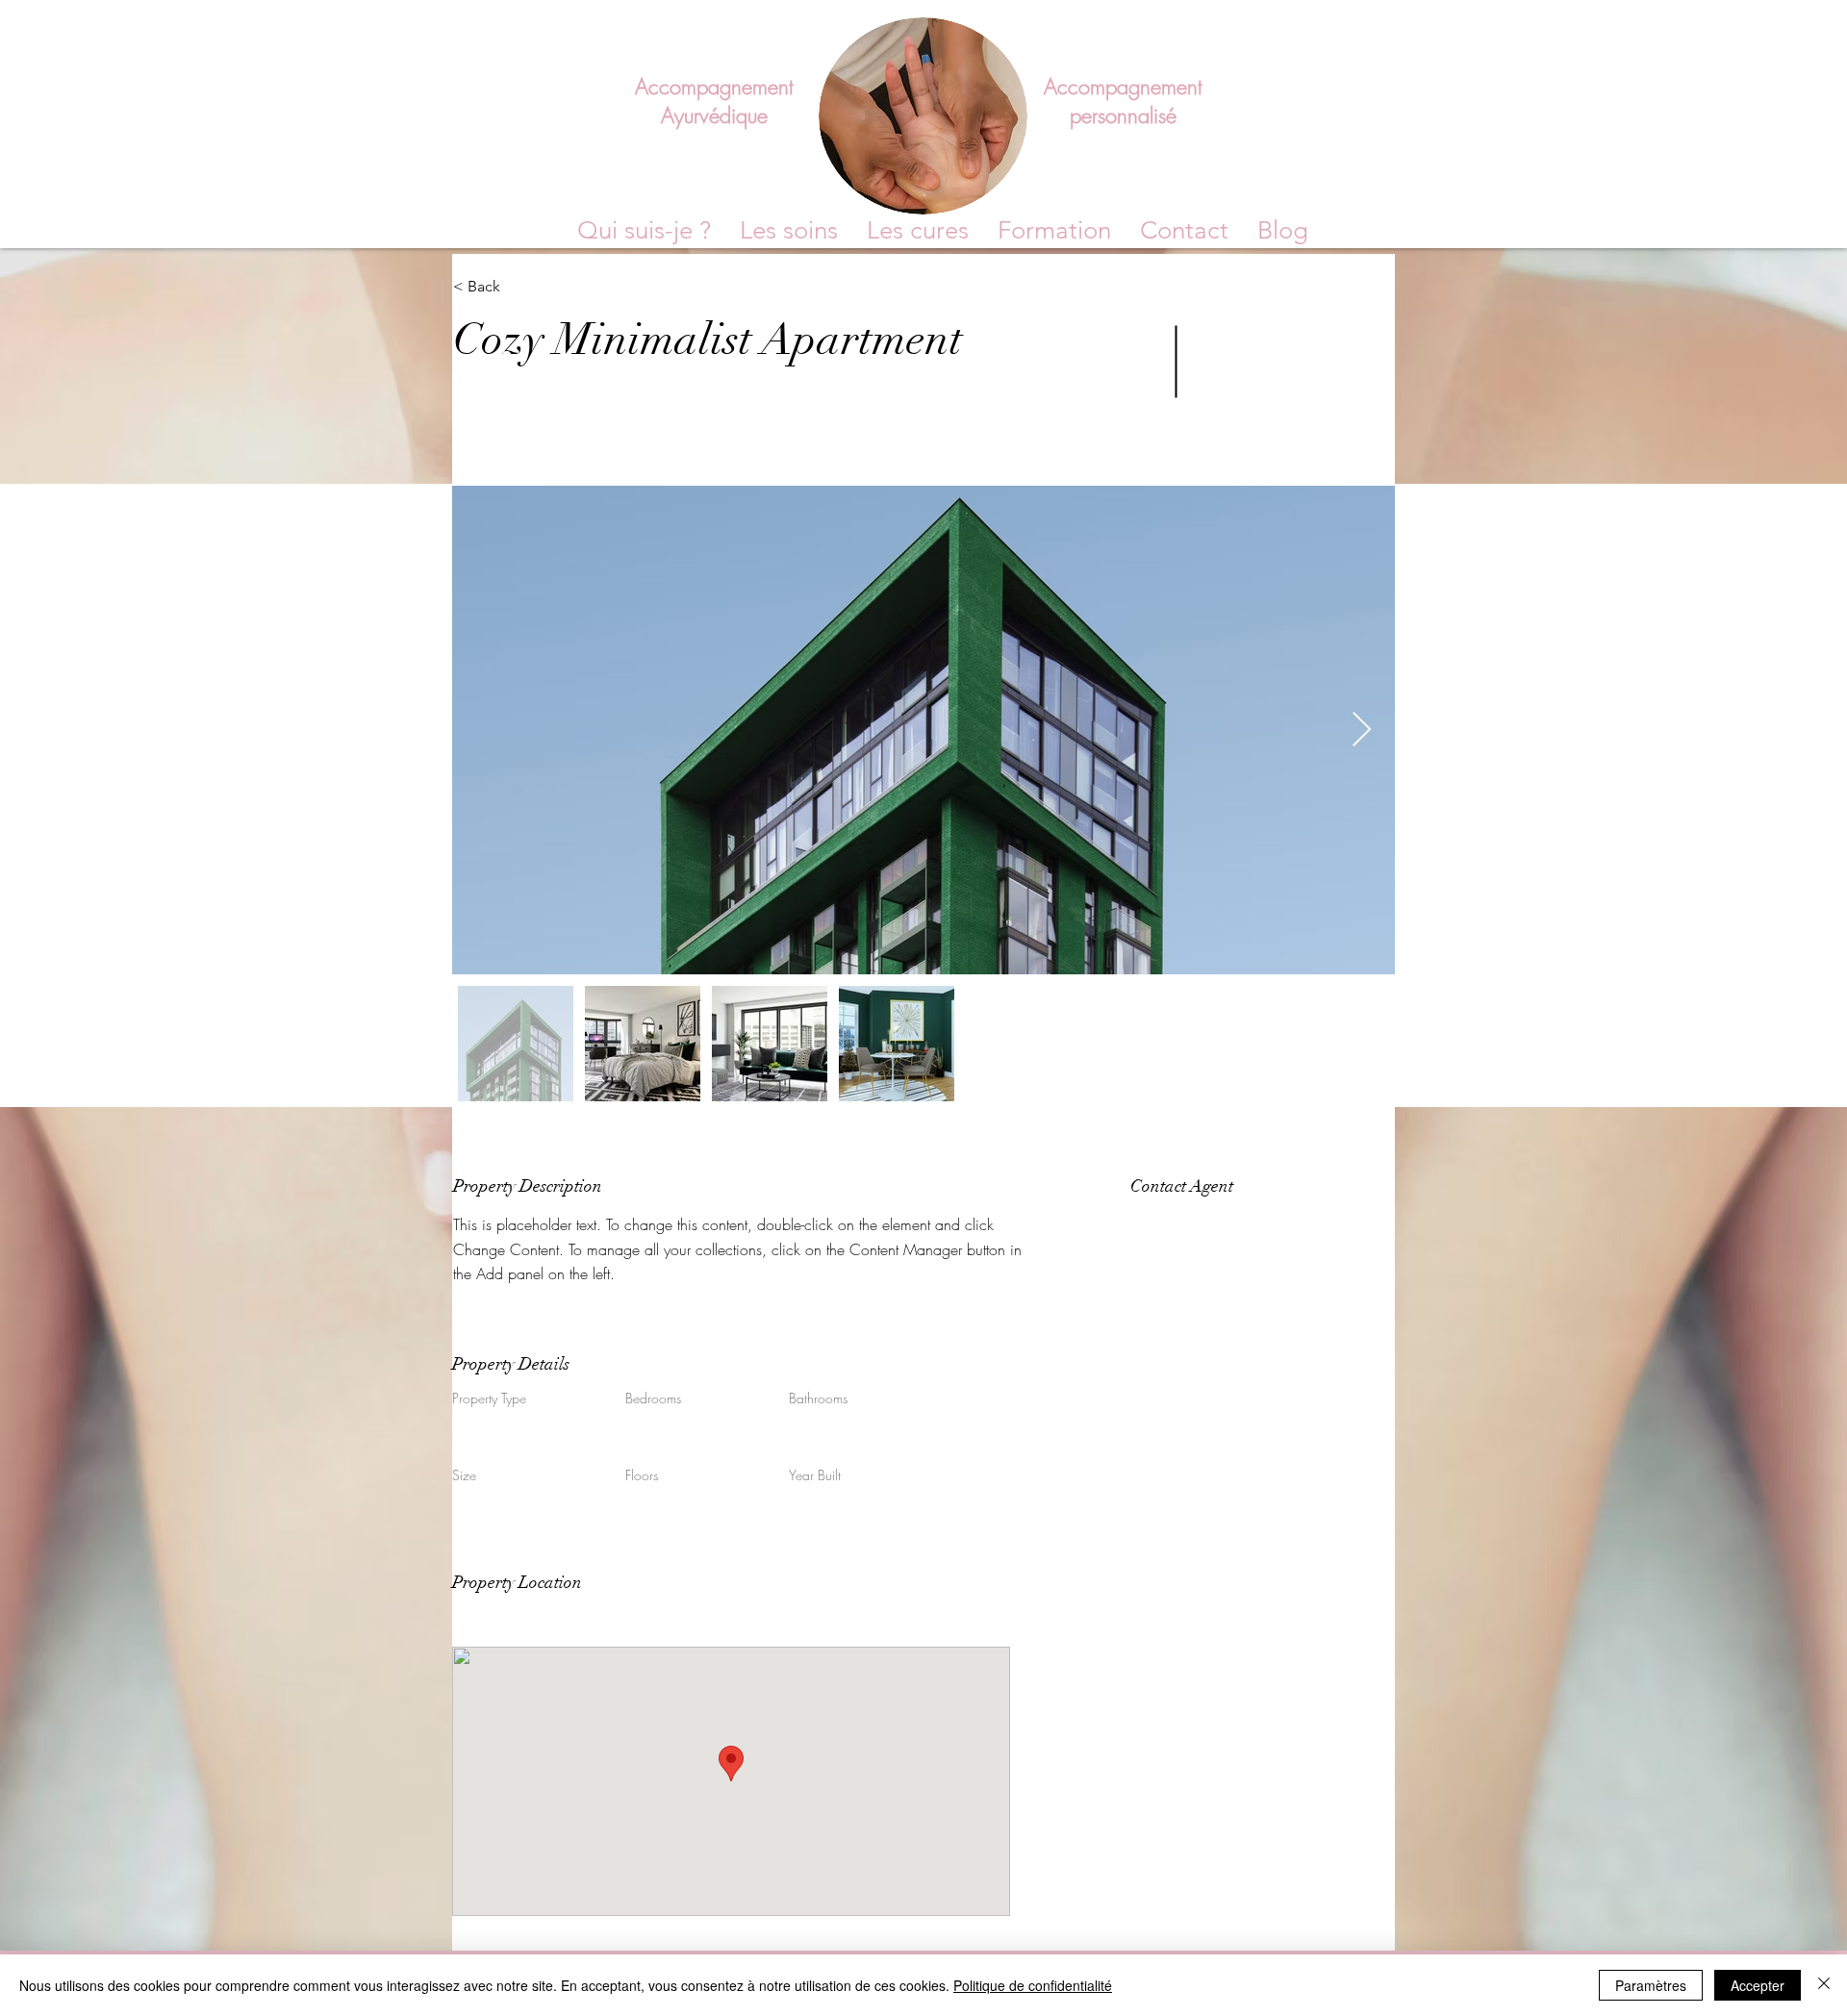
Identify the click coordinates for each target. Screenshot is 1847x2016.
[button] (1054, 231)
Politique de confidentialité (1033, 1985)
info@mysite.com (1176, 1271)
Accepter (1758, 1985)
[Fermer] (1824, 1985)
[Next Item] (1362, 731)
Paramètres (1651, 1985)
